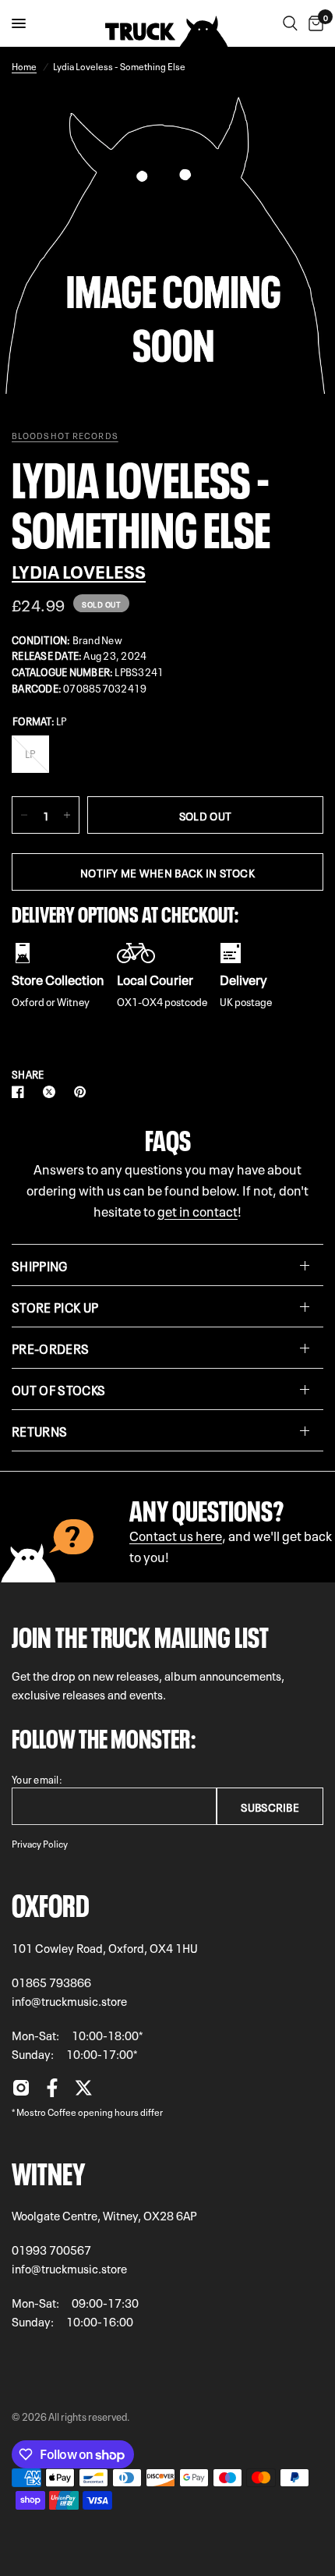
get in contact (197, 1210)
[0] (313, 23)
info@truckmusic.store (69, 2000)
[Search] (290, 23)
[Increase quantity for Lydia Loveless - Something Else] (67, 815)
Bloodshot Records (65, 435)
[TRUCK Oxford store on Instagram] (21, 2092)
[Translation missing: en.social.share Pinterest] (83, 1092)
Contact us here (176, 1534)
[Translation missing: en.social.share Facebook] (21, 1092)
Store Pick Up (55, 1306)
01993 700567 (51, 2249)
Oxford (51, 1902)
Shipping (40, 1265)
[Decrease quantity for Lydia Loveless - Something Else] (24, 815)
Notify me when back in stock (167, 872)
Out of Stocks (58, 1389)
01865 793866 (51, 1982)
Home (24, 66)
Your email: (37, 1779)
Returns (39, 1430)
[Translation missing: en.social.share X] (52, 1092)
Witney (48, 2170)
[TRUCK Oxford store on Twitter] (83, 2092)
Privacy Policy (40, 1843)
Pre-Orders (50, 1348)
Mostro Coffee (46, 2111)
